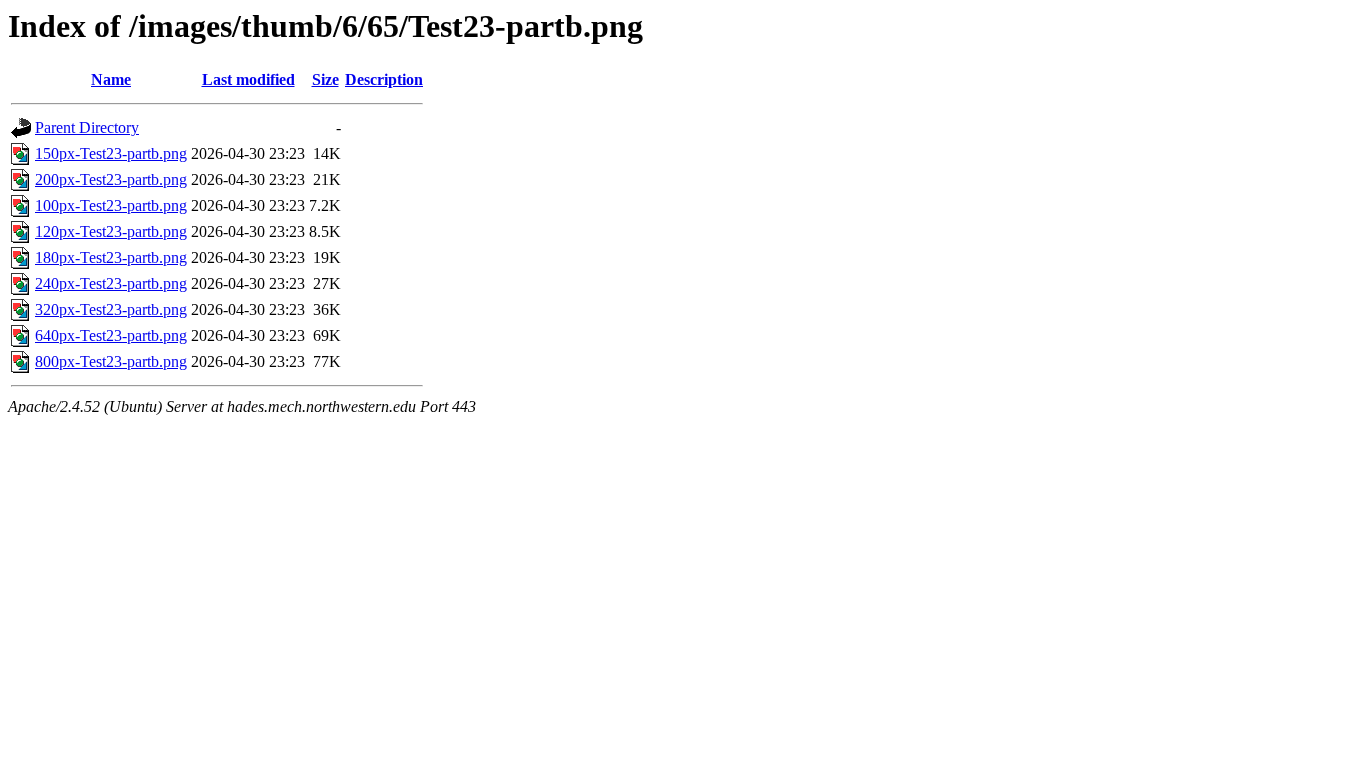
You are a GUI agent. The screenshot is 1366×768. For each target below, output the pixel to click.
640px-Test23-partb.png (111, 335)
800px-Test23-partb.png (111, 361)
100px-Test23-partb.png (111, 205)
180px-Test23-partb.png (111, 257)
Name (111, 79)
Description (384, 79)
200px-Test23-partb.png (111, 179)
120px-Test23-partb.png (111, 231)
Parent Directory (87, 127)
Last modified (248, 79)
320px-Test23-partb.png (111, 309)
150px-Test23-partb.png (111, 153)
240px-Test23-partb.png (111, 283)
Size (325, 79)
